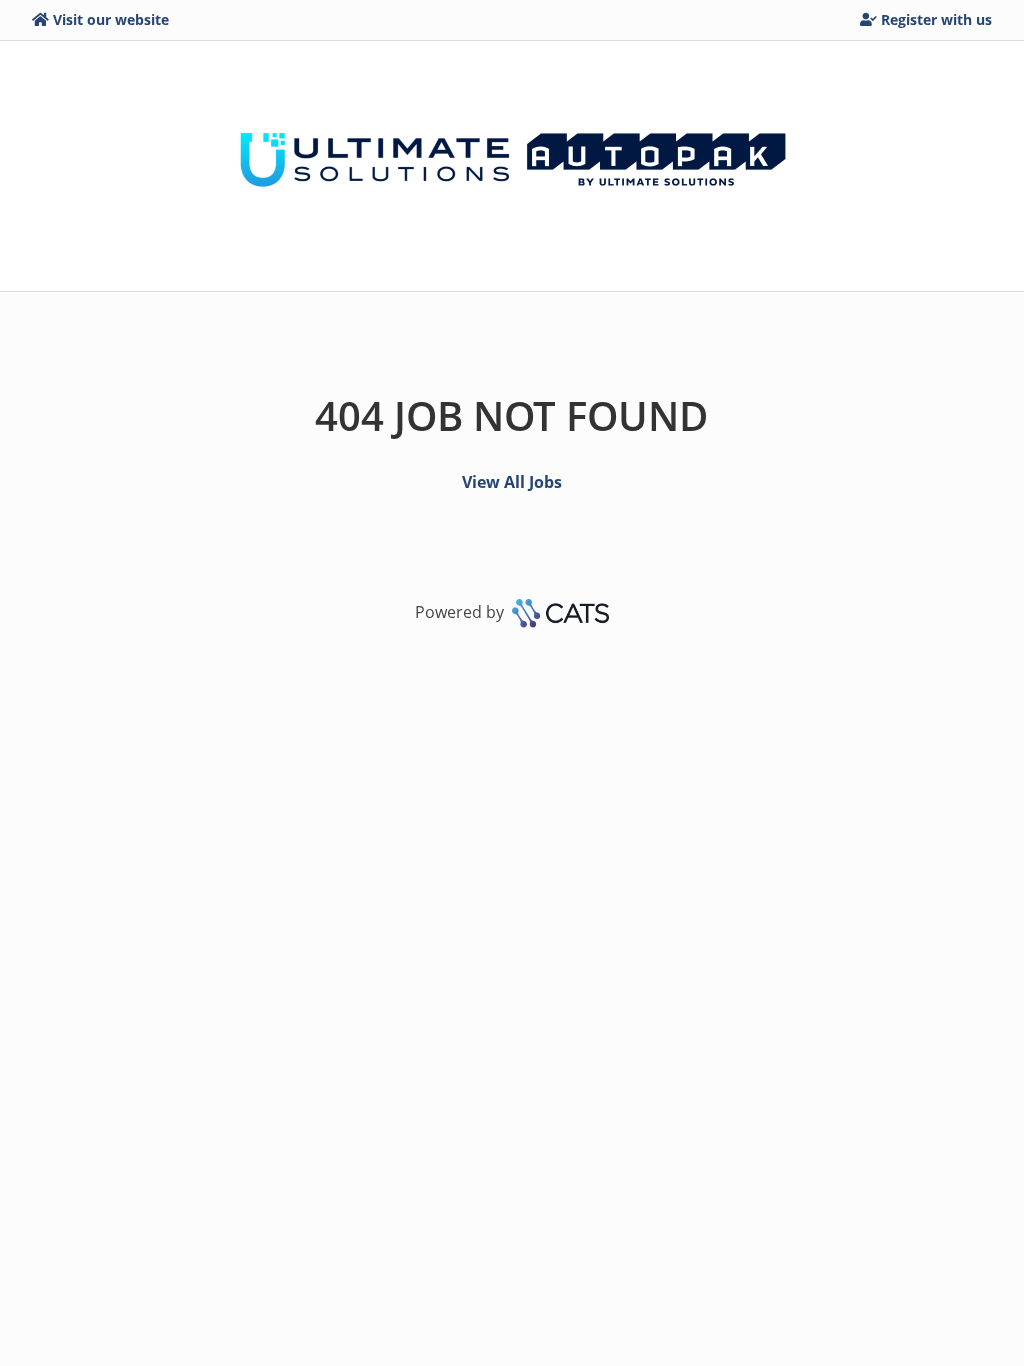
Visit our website (111, 19)
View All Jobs (512, 482)
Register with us (936, 19)
